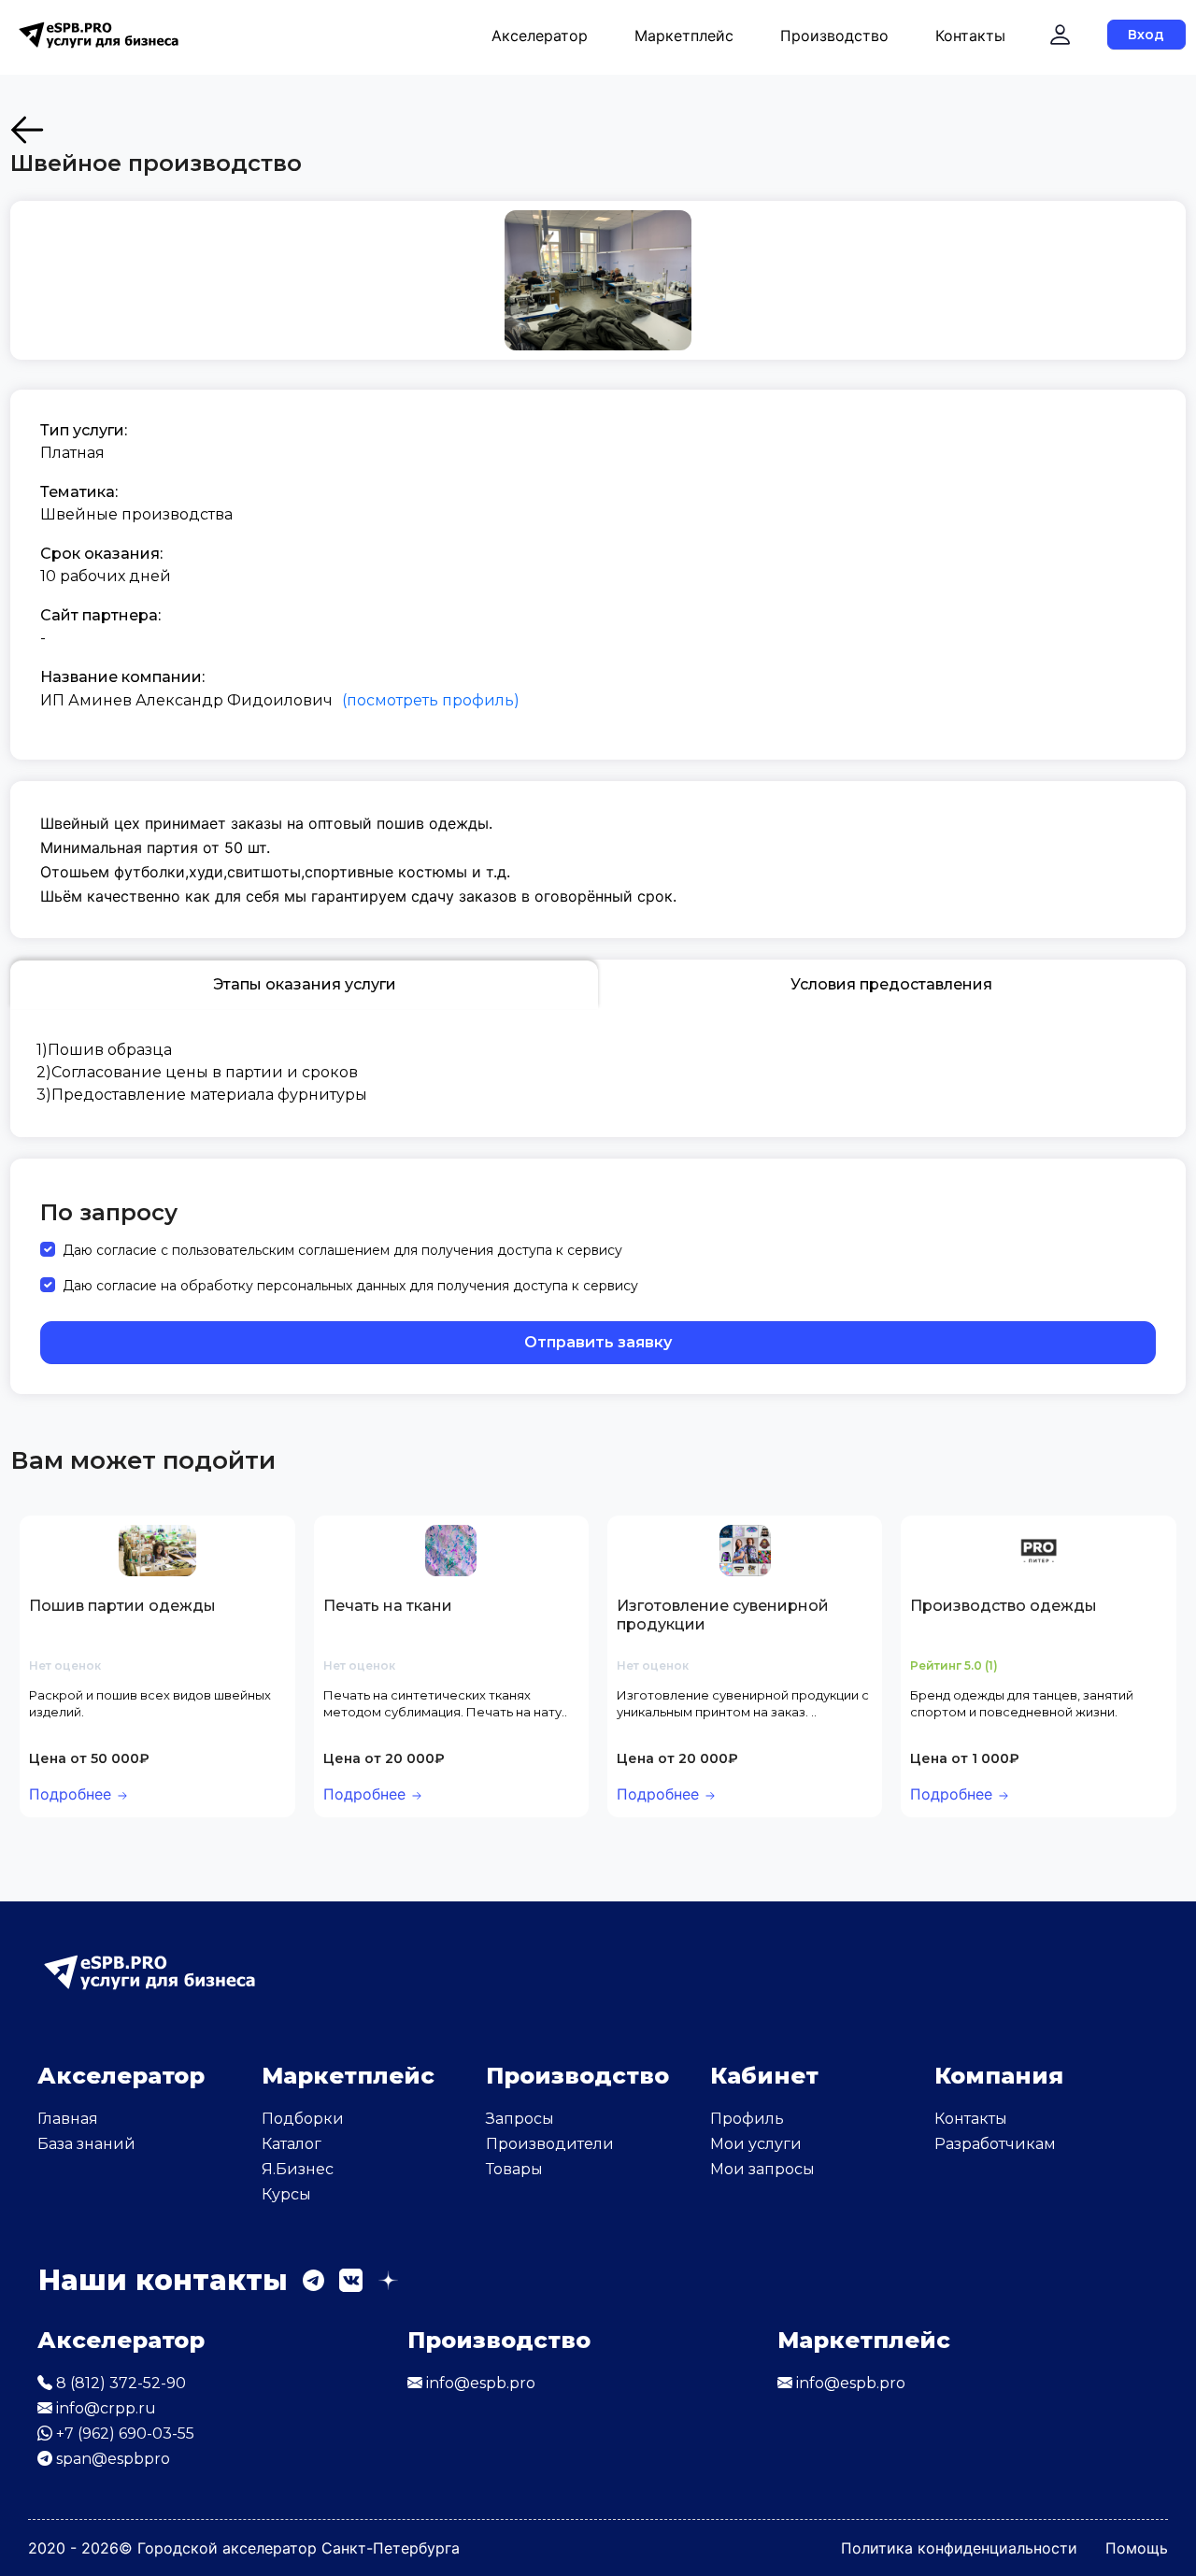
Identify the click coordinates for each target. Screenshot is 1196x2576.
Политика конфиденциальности (959, 2548)
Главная (68, 2119)
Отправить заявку (598, 1342)
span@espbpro (111, 2459)
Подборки (303, 2119)
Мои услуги (756, 2144)
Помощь (1137, 2548)
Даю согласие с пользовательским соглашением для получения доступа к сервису (342, 1250)
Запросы (520, 2119)
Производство (834, 36)
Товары (514, 2169)
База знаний (86, 2144)
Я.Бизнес (298, 2169)
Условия (891, 984)
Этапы (305, 984)
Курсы (286, 2194)
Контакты (970, 36)
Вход (1146, 35)
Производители (550, 2144)
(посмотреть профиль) (431, 700)
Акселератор (540, 36)
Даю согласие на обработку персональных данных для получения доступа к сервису (350, 1286)
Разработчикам (995, 2144)
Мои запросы (762, 2169)
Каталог (292, 2144)
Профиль (747, 2119)
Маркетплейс (684, 36)
